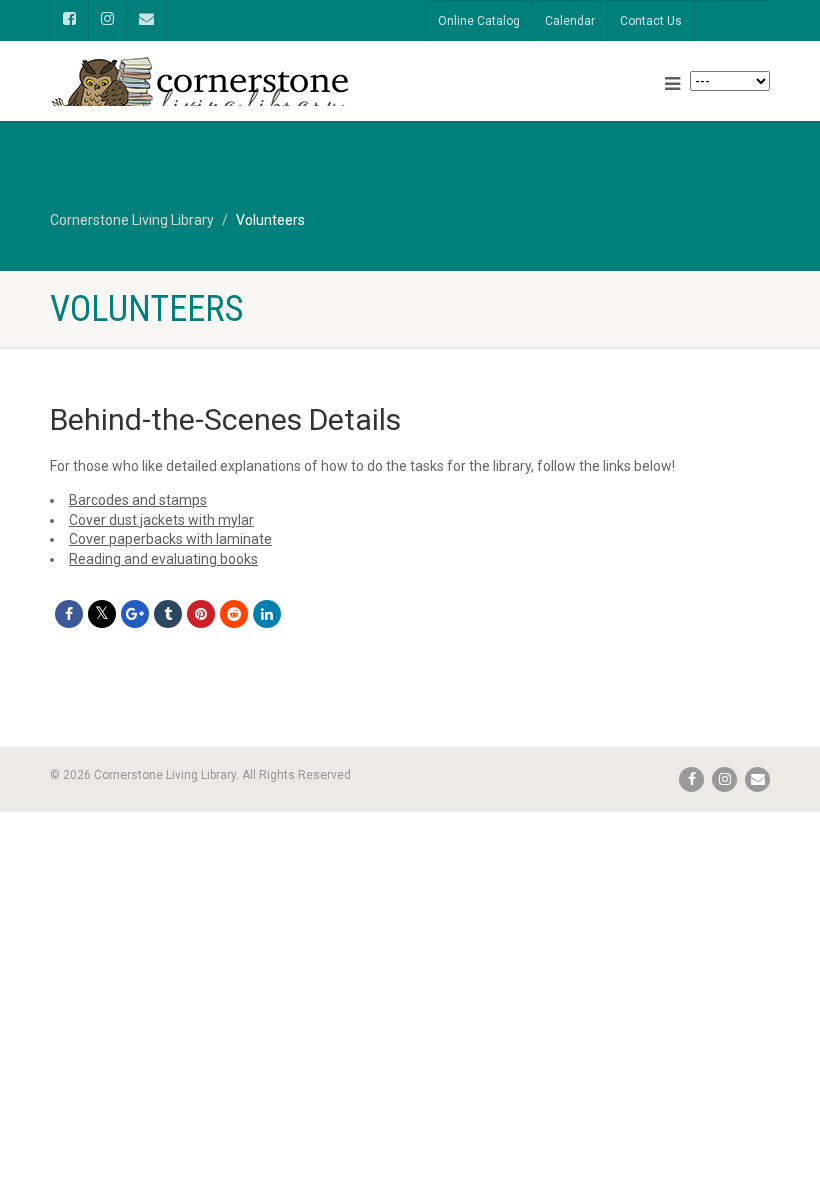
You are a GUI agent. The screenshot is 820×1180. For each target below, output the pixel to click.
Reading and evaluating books (163, 559)
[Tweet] (102, 614)
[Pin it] (201, 614)
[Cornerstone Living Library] (222, 95)
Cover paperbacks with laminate (170, 539)
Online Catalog (479, 21)
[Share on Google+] (135, 614)
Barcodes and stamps (138, 500)
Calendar (570, 21)
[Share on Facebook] (69, 614)
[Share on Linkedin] (267, 614)
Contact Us (651, 21)
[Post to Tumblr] (168, 614)
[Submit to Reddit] (234, 614)
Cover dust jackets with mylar (161, 520)
